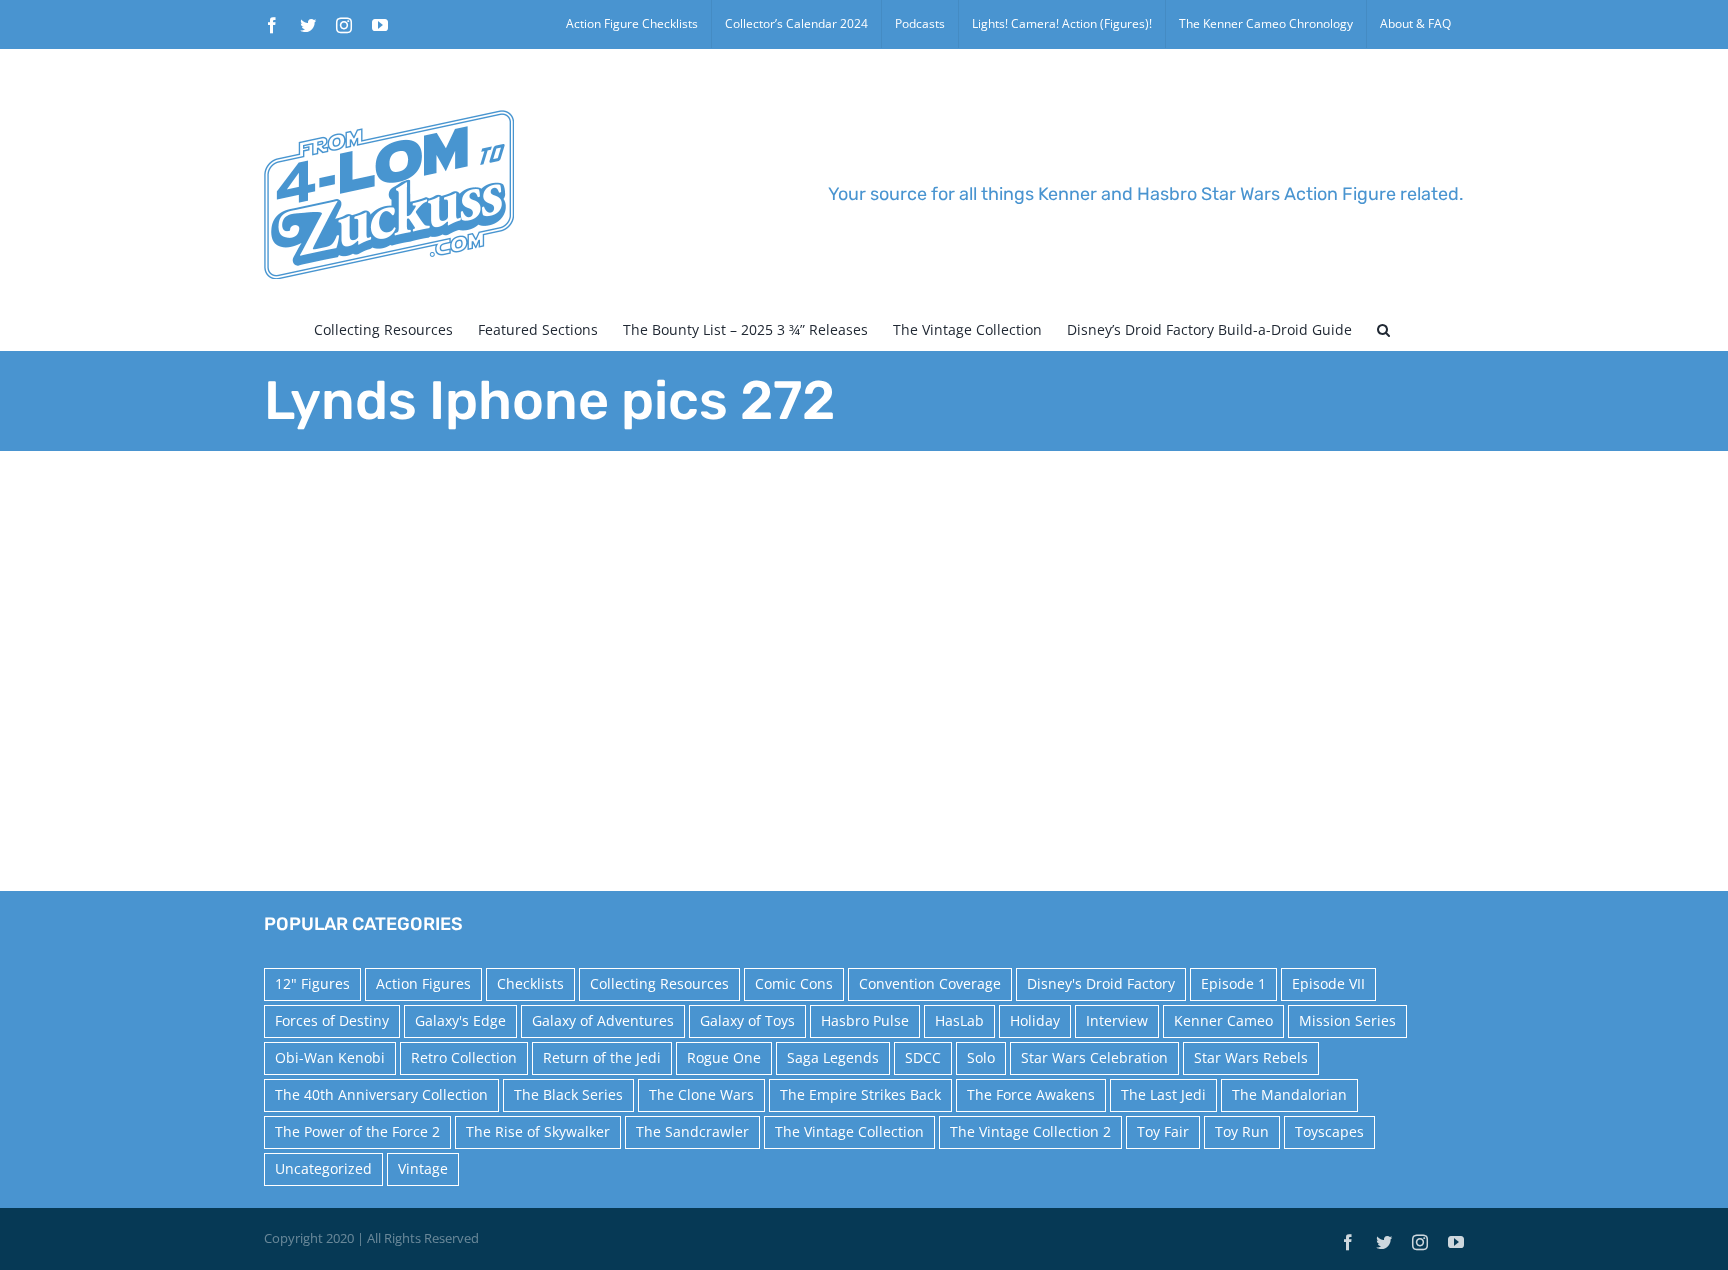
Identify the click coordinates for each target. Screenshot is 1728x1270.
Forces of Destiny (332, 1020)
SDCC (923, 1057)
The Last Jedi (1163, 1094)
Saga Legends (833, 1057)
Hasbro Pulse (865, 1020)
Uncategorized (323, 1168)
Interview (1117, 1020)
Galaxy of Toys (747, 1020)
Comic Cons (794, 983)
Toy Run (1242, 1131)
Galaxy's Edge (460, 1020)
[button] (1383, 330)
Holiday (1035, 1020)
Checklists (530, 983)
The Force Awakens (1031, 1094)
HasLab (959, 1020)
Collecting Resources (659, 983)
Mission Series (1347, 1020)
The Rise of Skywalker (538, 1131)
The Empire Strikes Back (860, 1094)
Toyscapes (1329, 1131)
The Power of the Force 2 (357, 1131)
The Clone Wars (701, 1094)
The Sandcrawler (692, 1131)
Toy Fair (1163, 1131)
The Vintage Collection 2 (1030, 1131)
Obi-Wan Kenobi (330, 1057)
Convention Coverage (930, 983)
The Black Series (568, 1094)
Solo (981, 1057)
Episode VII (1328, 983)
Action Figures (423, 983)
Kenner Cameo (1223, 1020)
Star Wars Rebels (1251, 1057)
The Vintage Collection (849, 1131)
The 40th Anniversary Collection (381, 1094)
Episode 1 (1233, 983)
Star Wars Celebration (1094, 1057)
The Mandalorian (1289, 1094)
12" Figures (312, 983)
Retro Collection (464, 1057)
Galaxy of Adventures (603, 1020)
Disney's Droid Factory (1101, 983)
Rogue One (724, 1057)
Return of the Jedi (602, 1057)
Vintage (423, 1168)
